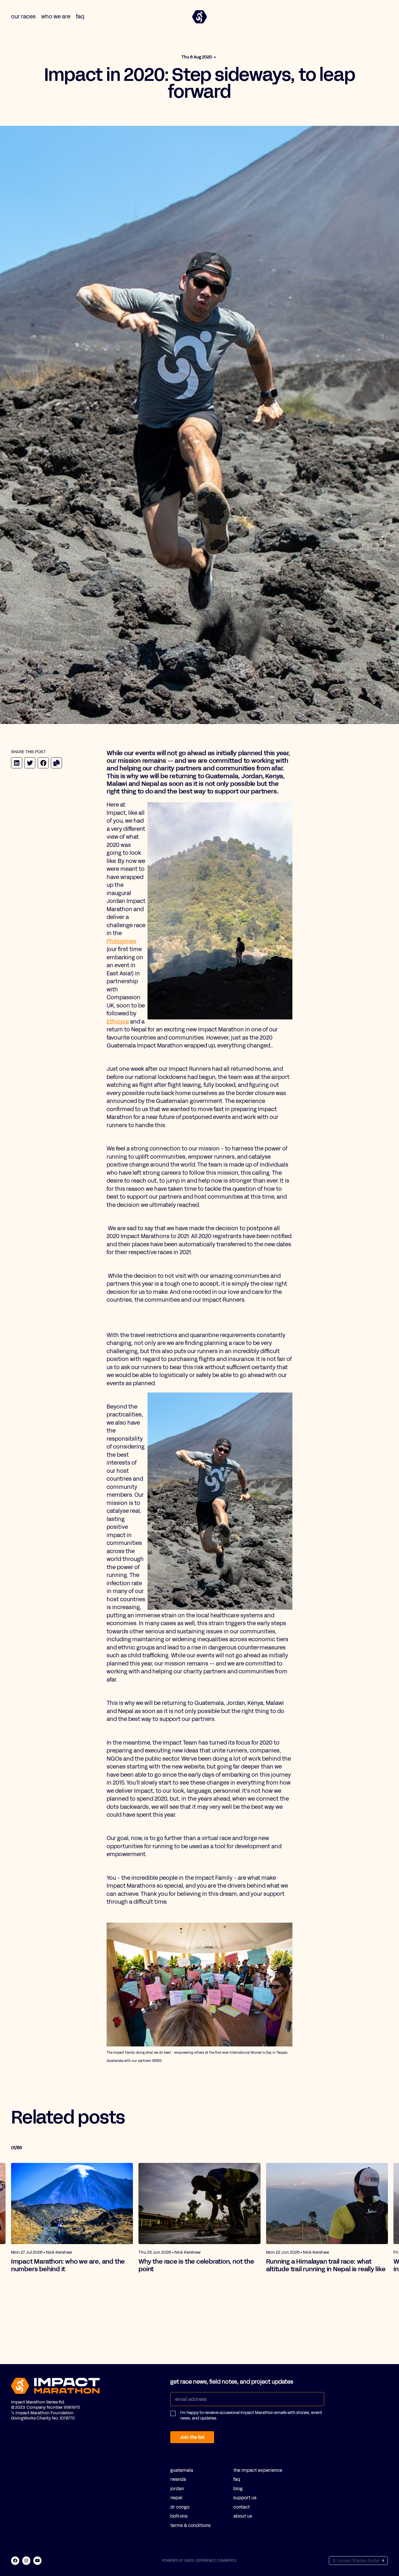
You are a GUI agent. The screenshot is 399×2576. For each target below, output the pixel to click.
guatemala (182, 2470)
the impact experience (258, 2470)
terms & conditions (190, 2525)
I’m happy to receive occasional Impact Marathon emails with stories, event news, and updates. (251, 2416)
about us (243, 2516)
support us (245, 2498)
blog (238, 2489)
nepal (176, 2498)
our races (23, 16)
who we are (56, 16)
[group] (72, 2218)
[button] (247, 2418)
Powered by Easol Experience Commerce (199, 2561)
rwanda (178, 2479)
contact (242, 2507)
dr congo (180, 2507)
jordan (177, 2489)
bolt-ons (179, 2516)
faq (80, 16)
